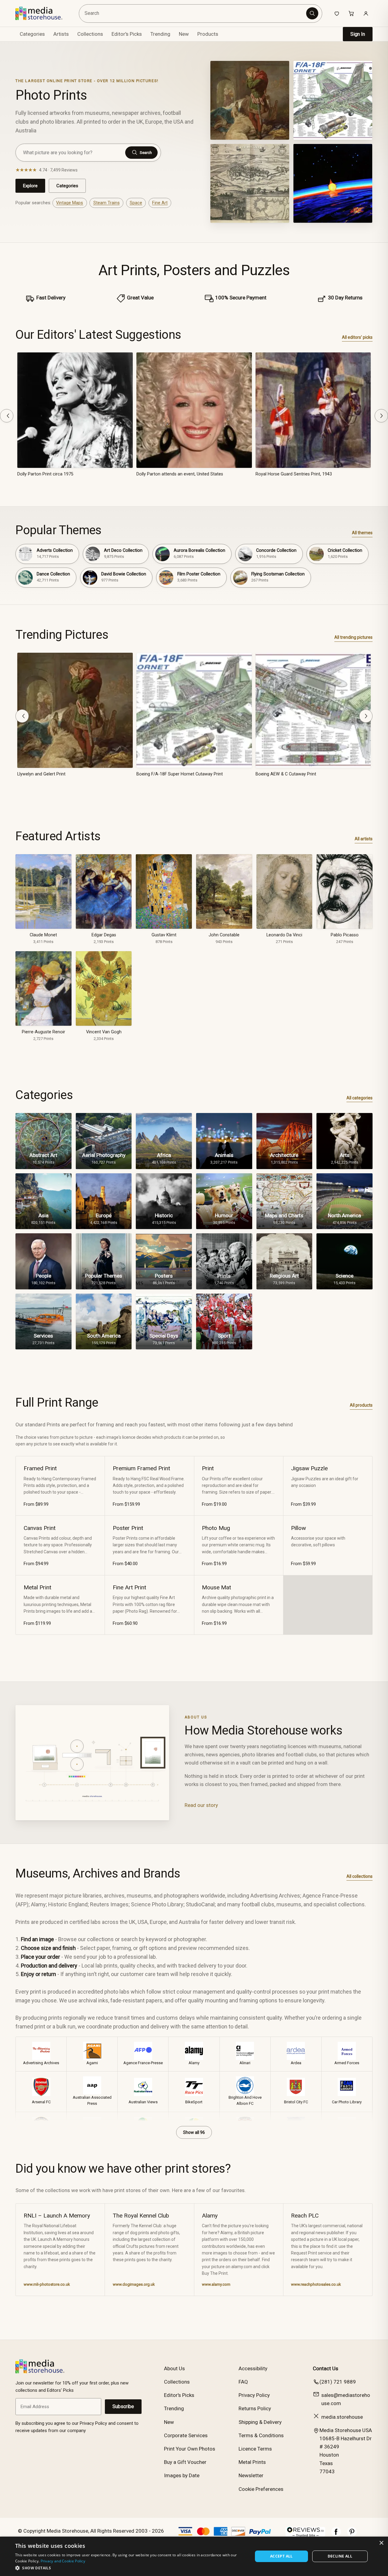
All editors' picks (357, 337)
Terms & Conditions (261, 2435)
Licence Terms (255, 2449)
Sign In (358, 34)
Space (136, 203)
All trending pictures (353, 637)
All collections (360, 1876)
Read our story (201, 1805)
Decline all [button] (340, 2556)
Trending (160, 34)
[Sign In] (366, 13)
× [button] (381, 2543)
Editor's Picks (127, 34)
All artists (364, 839)
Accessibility (253, 2368)
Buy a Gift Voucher (185, 2462)
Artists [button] (61, 34)
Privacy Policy (254, 2395)
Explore (30, 186)
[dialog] (194, 2556)
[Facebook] (336, 2535)
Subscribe (123, 2406)
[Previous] (7, 416)
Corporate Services (186, 2435)
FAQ (243, 2382)
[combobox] (194, 13)
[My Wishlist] (337, 13)
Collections (90, 34)
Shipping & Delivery (260, 2422)
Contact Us (326, 2368)
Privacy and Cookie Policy (63, 2561)
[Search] (312, 13)
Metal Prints (252, 2462)
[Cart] (351, 13)
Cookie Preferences (261, 2489)
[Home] (43, 13)
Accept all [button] (281, 2556)
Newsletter (251, 2475)
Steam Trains (107, 203)
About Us (174, 2368)
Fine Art (160, 203)
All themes (362, 533)
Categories (67, 186)
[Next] (381, 416)
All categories (360, 1098)
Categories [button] (32, 34)
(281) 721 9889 (338, 2382)
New (184, 34)
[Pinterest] (352, 2535)
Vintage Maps (70, 203)
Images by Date (182, 2475)
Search (146, 153)
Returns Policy (255, 2408)
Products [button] (208, 34)
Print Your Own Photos (190, 2449)
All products (361, 1405)
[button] (130, 2568)
